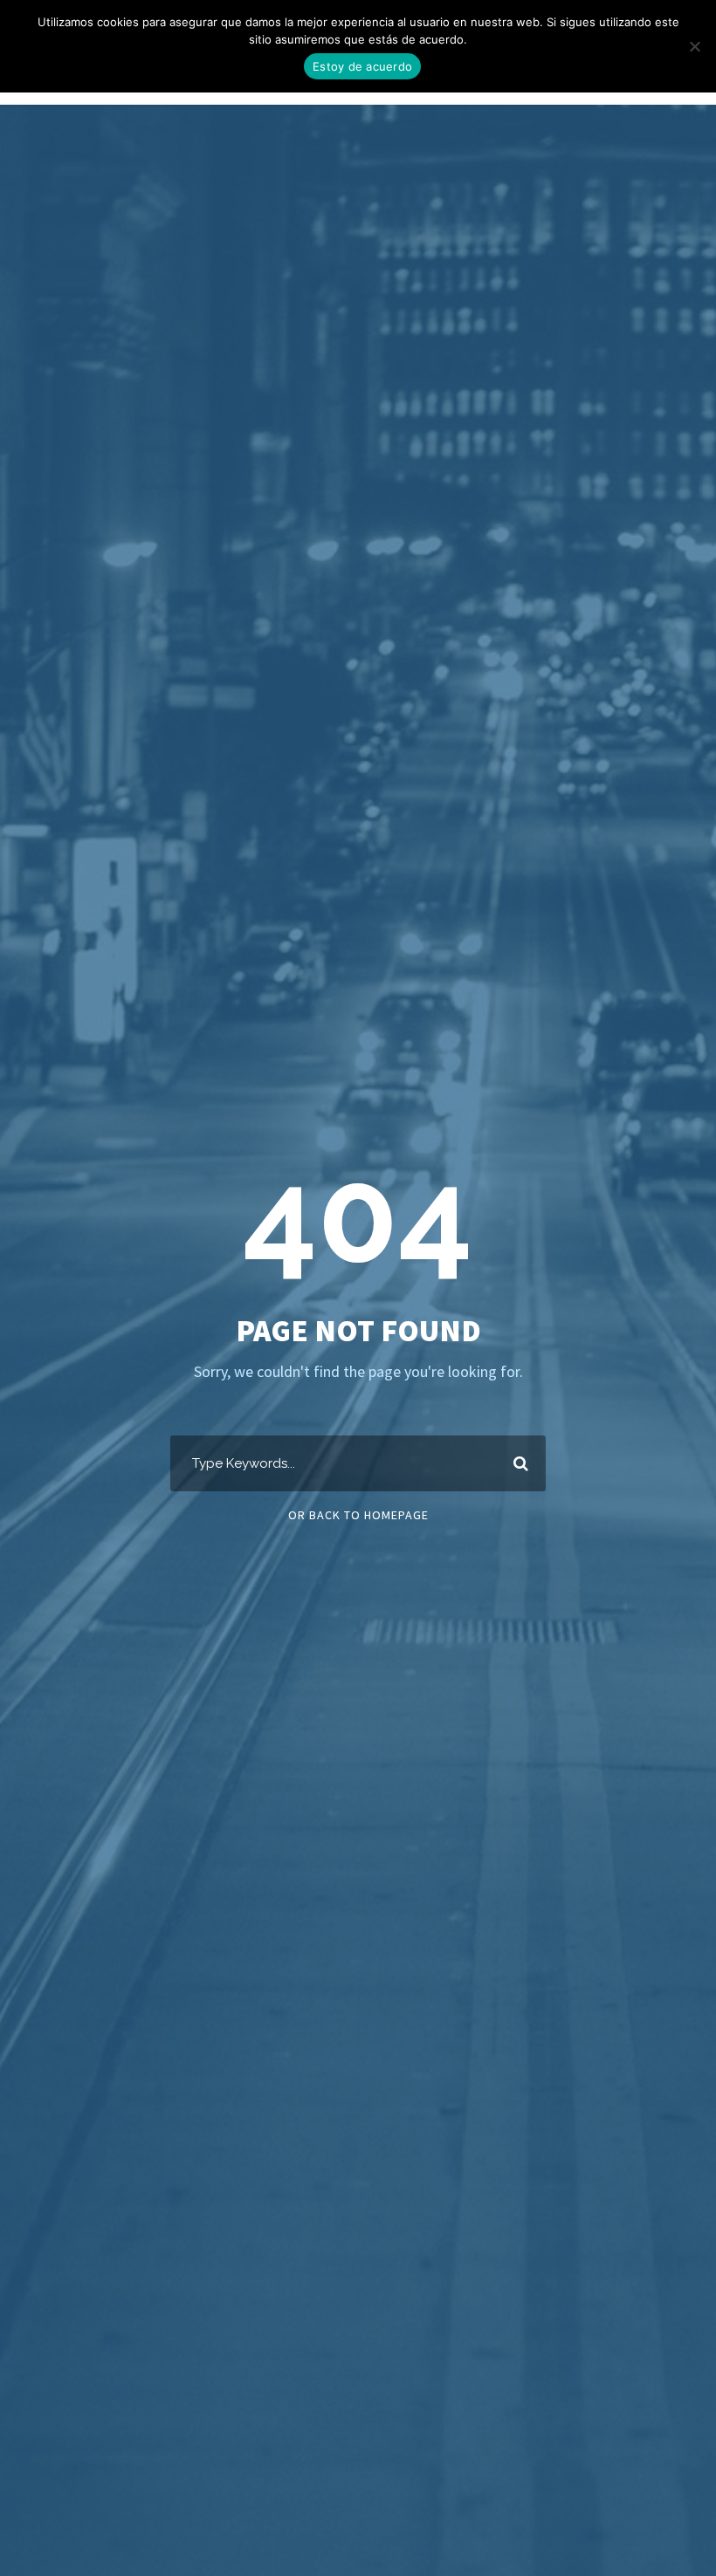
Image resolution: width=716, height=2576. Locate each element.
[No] (694, 46)
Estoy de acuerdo (362, 66)
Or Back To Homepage (358, 1515)
